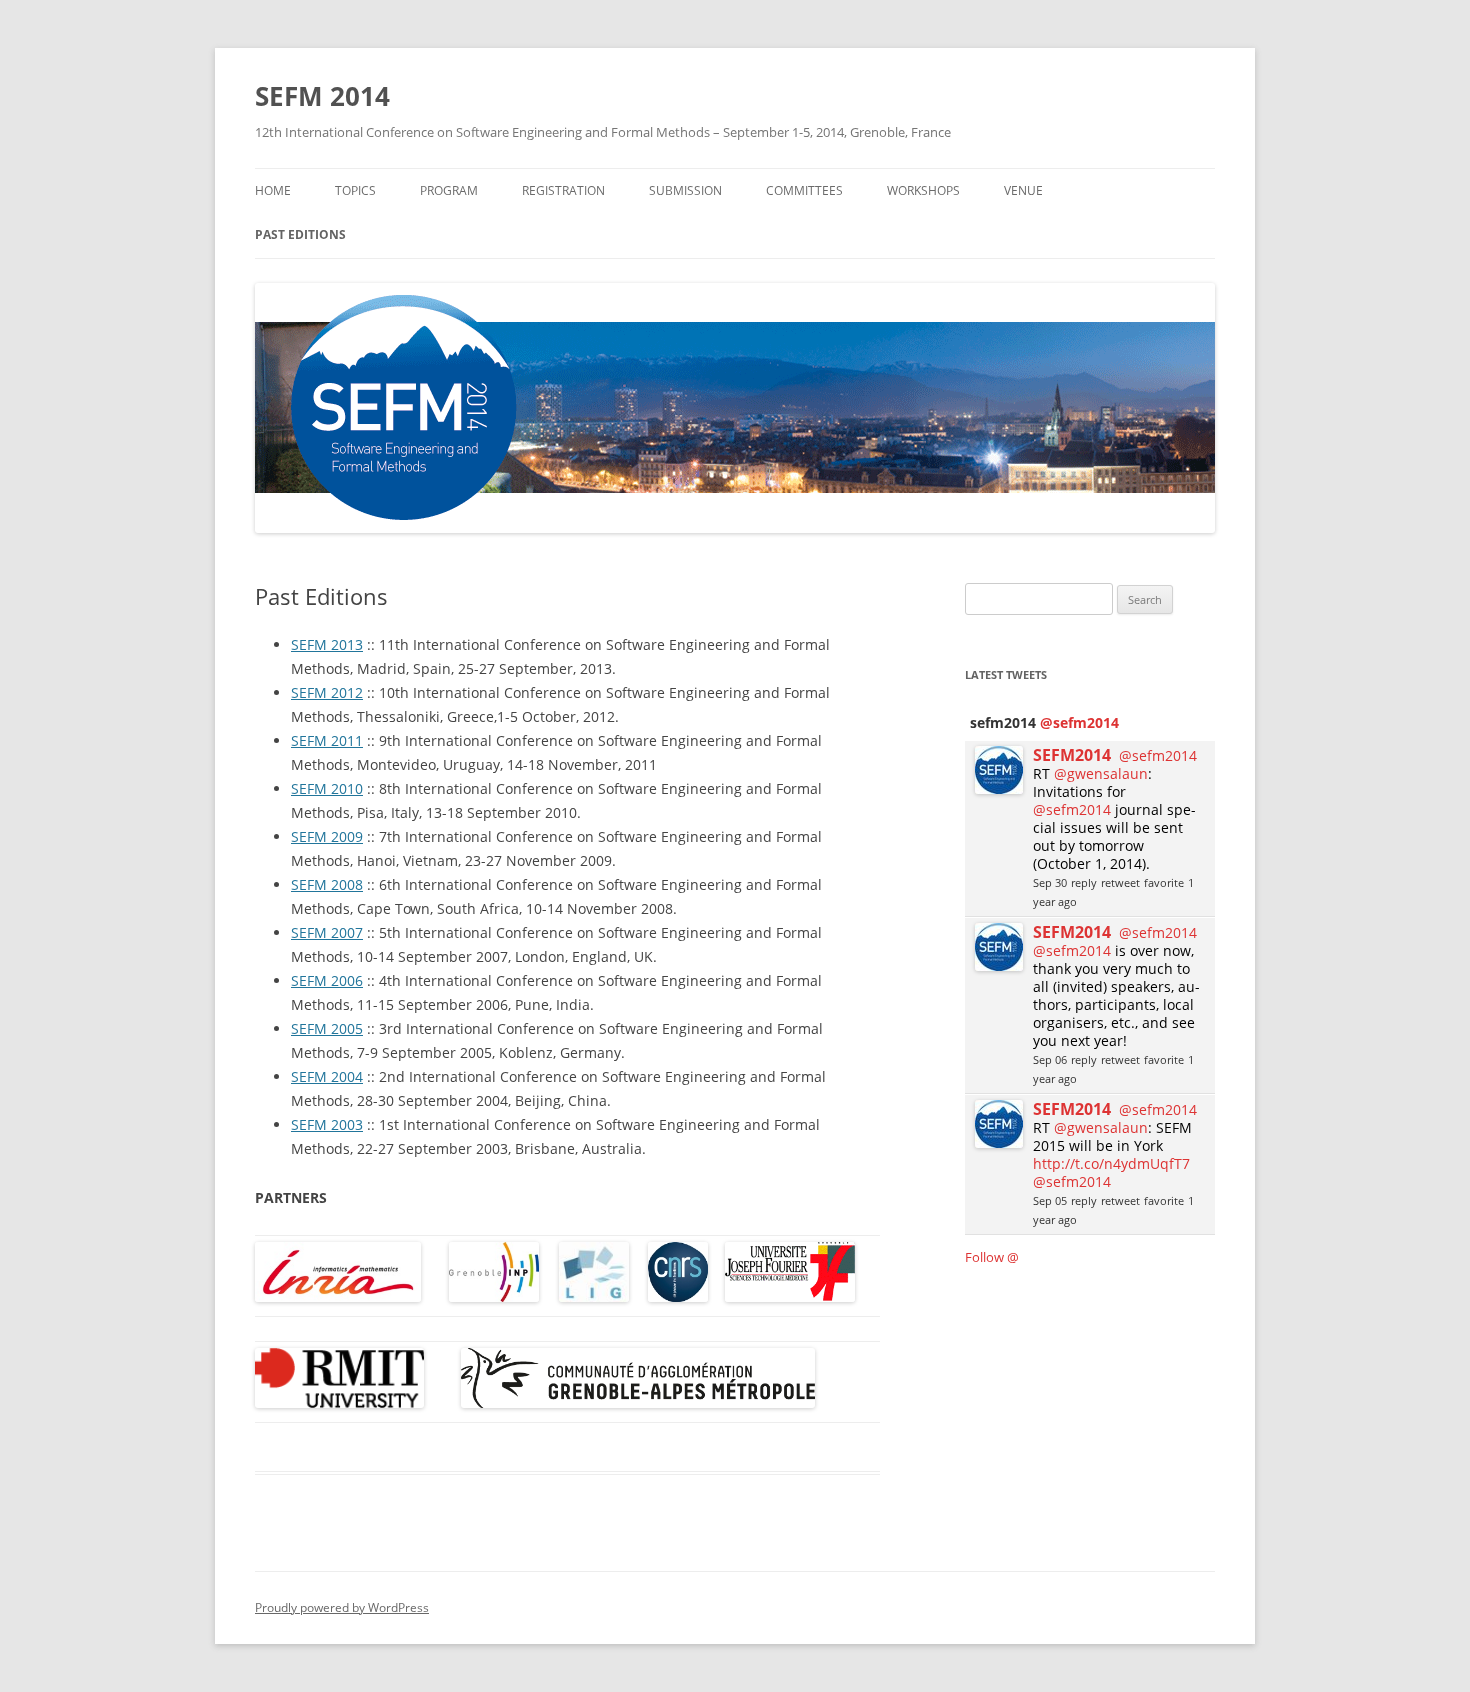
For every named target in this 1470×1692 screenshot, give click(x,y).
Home (273, 190)
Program (449, 190)
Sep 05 (1050, 1200)
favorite (1164, 882)
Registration (563, 190)
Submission (685, 190)
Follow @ (992, 1257)
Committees (804, 190)
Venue (1023, 190)
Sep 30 (1050, 882)
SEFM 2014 (322, 96)
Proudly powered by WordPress (342, 1607)
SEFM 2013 (327, 644)
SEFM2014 (1072, 755)
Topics (355, 190)
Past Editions (300, 234)
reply (1084, 882)
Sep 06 (1050, 1059)
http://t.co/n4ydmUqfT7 (1111, 1163)
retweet (1120, 882)
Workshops (923, 190)
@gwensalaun (1101, 773)
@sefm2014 (1079, 722)
